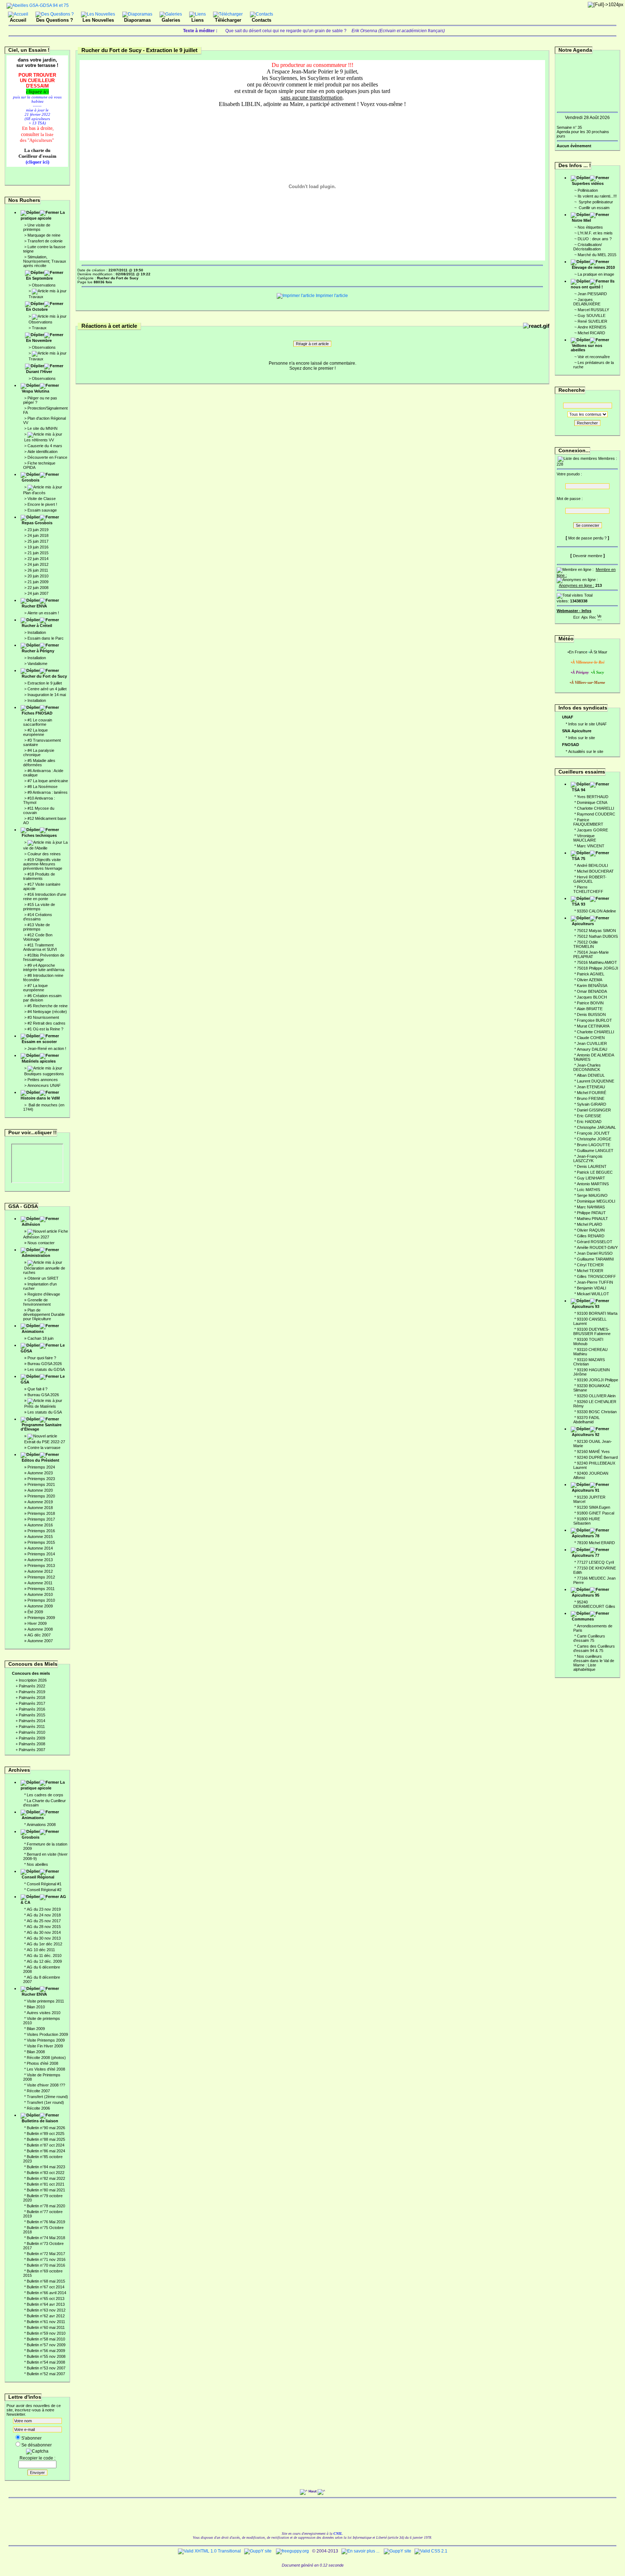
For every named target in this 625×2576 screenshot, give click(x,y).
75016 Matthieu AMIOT (597, 962)
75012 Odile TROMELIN (586, 944)
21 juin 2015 (38, 553)
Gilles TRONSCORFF (596, 1276)
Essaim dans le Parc (46, 638)
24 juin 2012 (38, 564)
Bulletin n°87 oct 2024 (46, 2145)
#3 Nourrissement (43, 1017)
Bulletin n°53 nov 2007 (46, 2368)
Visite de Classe (42, 499)
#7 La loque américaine (48, 781)
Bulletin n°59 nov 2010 (46, 2333)
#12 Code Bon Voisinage (38, 937)
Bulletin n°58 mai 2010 (46, 2339)
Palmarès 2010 (32, 1732)
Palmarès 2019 (32, 1692)
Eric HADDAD (589, 1122)
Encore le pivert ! (42, 504)
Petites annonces (43, 1080)
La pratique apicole (43, 215)
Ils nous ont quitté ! (593, 284)
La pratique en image (596, 274)
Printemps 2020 (41, 1496)
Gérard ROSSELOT (595, 1242)
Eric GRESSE (589, 1116)
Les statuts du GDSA (46, 1369)
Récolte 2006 (38, 2108)
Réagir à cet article (312, 344)
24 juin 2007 (38, 593)
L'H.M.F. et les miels (595, 233)
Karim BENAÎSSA (592, 986)
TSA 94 (579, 790)
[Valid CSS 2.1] (430, 2551)
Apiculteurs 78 (586, 1536)
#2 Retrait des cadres (46, 1023)
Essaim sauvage (42, 510)
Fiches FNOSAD (37, 713)
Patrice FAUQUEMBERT (588, 822)
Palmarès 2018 (32, 1698)
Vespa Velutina (35, 391)
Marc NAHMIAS (591, 1207)
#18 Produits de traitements (39, 876)
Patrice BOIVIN (590, 1003)
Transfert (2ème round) (47, 2097)
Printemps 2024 (41, 1467)
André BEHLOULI (592, 865)
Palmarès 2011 (32, 1726)
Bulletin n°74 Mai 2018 (46, 2238)
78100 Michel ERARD (596, 1543)
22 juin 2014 (38, 559)
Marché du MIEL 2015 (597, 255)
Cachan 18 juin (41, 1338)
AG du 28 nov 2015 (44, 1927)
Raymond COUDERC (596, 814)
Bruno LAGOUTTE (594, 1145)
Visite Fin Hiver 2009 (45, 2046)
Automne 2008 (40, 1629)
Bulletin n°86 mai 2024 (46, 2151)
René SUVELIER (592, 321)
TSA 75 (579, 859)
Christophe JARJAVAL (596, 1127)
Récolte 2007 (38, 2091)
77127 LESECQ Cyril (595, 1562)
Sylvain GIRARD (592, 1104)
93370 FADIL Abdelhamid (586, 1420)
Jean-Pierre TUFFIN (595, 1282)
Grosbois (31, 480)
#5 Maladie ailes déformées (39, 763)
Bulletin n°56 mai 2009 (46, 2351)
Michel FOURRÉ (592, 1093)
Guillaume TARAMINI (595, 1259)
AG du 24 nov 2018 (44, 1915)
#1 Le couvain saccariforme (38, 722)
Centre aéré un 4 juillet (47, 689)
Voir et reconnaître (594, 357)
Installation (37, 632)
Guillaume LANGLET (595, 1151)
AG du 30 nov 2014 (44, 1932)
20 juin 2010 (38, 576)
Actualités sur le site (586, 751)
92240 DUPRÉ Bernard (597, 1457)
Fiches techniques (39, 835)
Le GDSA (43, 1348)
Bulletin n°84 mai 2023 (46, 2167)
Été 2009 (35, 1612)
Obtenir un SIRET (43, 1278)
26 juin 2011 (38, 570)
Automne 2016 (40, 1525)
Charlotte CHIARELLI (596, 808)
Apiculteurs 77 (586, 1555)
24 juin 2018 (38, 535)
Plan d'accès (34, 493)
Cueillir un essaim (594, 208)
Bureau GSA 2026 (43, 1395)
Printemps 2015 (41, 1542)
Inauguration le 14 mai (47, 695)
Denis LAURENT (592, 1166)
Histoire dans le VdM (40, 1098)
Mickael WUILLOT (593, 1294)
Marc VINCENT (591, 846)
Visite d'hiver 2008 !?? (46, 2085)
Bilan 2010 (36, 2007)
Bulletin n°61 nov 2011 (46, 2322)
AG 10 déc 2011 (41, 1950)
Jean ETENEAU (591, 1087)
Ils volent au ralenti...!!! (597, 196)
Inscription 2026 (33, 1680)
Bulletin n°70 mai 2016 (46, 2265)
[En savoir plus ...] (361, 2551)
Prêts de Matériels (40, 1406)
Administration (36, 1255)
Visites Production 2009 (47, 2034)
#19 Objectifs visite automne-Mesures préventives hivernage (43, 864)
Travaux (36, 297)
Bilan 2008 (36, 2052)
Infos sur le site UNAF (588, 724)
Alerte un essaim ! (43, 613)
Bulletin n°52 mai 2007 (46, 2374)
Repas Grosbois (37, 523)
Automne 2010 (40, 1594)
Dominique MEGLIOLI (596, 1201)
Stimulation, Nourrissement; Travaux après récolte (45, 261)
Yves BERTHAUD (593, 797)
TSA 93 (579, 904)
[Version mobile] (599, 616)
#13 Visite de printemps (37, 927)
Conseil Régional (38, 1877)
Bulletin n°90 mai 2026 (46, 2128)
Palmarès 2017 (32, 1703)
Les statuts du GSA (45, 1412)
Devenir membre (588, 556)
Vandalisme (37, 664)
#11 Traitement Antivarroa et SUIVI (40, 947)
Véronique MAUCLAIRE (585, 838)
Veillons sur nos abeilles (586, 348)
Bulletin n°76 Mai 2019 (46, 2222)
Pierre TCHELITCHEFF (588, 889)
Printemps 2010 (41, 1600)
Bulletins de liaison (40, 2121)
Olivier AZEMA (590, 980)
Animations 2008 (41, 1825)
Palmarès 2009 (32, 1738)
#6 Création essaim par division (42, 998)
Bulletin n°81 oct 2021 (46, 2184)
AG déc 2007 (39, 1635)
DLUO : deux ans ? (595, 239)
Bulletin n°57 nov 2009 (46, 2345)
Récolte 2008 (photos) (46, 2058)
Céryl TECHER (590, 1265)
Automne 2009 (40, 1606)
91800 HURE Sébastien (587, 1521)
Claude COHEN (591, 1038)
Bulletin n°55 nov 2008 (46, 2356)
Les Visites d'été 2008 (46, 2069)
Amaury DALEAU (592, 1049)
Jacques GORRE (592, 830)
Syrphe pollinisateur (595, 202)
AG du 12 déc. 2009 (44, 1961)
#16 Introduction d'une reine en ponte (45, 897)
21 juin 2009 (38, 582)
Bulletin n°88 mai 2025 (46, 2139)
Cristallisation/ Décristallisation (588, 247)
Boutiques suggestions (44, 1074)
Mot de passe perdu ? (587, 538)
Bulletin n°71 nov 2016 (46, 2259)
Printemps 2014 (41, 1554)
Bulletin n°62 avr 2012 (46, 2316)
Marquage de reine (44, 235)
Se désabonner (37, 2445)
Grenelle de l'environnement (37, 1302)
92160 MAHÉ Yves (593, 1452)
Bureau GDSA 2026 (45, 1364)
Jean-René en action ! (47, 1048)
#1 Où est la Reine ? (45, 1029)
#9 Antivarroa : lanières (48, 792)
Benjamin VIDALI (592, 1288)
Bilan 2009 (36, 2029)
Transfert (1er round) (45, 2102)
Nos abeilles (37, 1864)
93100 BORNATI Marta (597, 1313)
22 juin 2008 (38, 588)
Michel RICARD (591, 333)
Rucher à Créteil (37, 626)
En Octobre (37, 309)
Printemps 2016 (41, 1531)
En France (578, 652)
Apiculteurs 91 (586, 1490)
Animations (33, 1331)
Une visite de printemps (37, 227)
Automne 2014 (40, 1548)
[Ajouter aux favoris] (584, 616)
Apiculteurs (583, 924)
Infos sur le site (582, 738)
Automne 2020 (40, 1490)
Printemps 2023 (41, 1479)
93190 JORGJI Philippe (598, 1380)
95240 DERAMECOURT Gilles (594, 1604)
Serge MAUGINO (592, 1195)
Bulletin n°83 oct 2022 (46, 2173)
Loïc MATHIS (588, 1190)
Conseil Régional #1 (44, 1884)
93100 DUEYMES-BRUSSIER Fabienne (592, 1331)
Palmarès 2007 (32, 1750)
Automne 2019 (40, 1502)
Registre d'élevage (44, 1294)
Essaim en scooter (39, 1042)
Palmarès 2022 (32, 1686)
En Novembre (39, 340)
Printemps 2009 (41, 1618)
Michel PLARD (590, 1224)
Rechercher (587, 423)
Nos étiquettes (590, 227)
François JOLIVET (593, 1133)
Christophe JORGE (594, 1139)
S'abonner (31, 2438)
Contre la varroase (44, 1448)
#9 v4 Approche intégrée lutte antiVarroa (44, 967)
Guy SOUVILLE (592, 315)
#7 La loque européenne (35, 988)
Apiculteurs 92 (586, 1435)
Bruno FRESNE (591, 1098)
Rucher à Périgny (38, 651)
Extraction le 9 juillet (45, 683)
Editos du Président (41, 1460)
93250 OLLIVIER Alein (596, 1396)
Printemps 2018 (41, 1513)
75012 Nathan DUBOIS (597, 936)
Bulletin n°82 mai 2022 (46, 2178)
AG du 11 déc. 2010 (44, 1956)
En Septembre (39, 278)
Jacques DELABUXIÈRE (587, 302)
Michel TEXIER (590, 1271)
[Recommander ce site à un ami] (592, 616)
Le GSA (43, 1379)
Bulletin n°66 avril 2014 (46, 2293)
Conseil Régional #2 (44, 1890)
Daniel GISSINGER (594, 1110)
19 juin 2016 (38, 547)
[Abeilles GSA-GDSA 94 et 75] (38, 5)
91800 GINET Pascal (596, 1513)
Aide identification (42, 452)
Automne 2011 (40, 1583)
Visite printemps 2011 (45, 2001)
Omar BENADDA (592, 991)
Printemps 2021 (41, 1484)
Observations (44, 285)
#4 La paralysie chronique (39, 753)
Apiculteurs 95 (586, 1595)
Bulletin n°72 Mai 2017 (46, 2254)
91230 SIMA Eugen (594, 1507)
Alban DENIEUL (591, 1075)
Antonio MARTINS (593, 1184)
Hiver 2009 (37, 1623)
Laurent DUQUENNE (596, 1081)
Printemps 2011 (41, 1589)
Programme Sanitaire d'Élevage (41, 1427)
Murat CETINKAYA (593, 1026)
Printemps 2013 (41, 1565)
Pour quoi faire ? (42, 1358)
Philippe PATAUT (591, 1213)
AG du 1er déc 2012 (44, 1944)
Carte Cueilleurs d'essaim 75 (589, 1638)
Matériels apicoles (39, 1061)
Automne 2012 (40, 1571)
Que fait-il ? (37, 1389)
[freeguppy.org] (293, 2551)
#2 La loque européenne (35, 732)
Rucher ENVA (34, 606)
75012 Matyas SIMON (596, 931)
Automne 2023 (40, 1473)
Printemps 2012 (41, 1577)
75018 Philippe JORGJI (598, 968)
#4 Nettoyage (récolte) (47, 1012)
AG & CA (43, 1899)
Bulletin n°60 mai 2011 (46, 2327)
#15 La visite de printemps (39, 907)
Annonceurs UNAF (44, 1085)
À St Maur (599, 652)
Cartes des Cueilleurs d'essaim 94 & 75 (594, 1648)
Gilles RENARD (591, 1236)
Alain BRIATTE (590, 1009)
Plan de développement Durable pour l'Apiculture (44, 1314)
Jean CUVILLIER (592, 1043)
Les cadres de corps (45, 1795)
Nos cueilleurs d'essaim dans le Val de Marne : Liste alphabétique (594, 1663)
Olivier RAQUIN (591, 1230)
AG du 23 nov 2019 (44, 1909)
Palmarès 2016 (32, 1709)
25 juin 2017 (38, 541)
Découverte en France (47, 457)
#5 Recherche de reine (48, 1006)
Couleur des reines (44, 854)
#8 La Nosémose (42, 787)
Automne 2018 (40, 1508)
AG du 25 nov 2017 (44, 1921)
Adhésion (31, 1224)
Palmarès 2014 (32, 1721)
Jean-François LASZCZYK (588, 1158)
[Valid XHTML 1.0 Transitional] (209, 2551)
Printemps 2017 (41, 1519)
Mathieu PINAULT (592, 1219)
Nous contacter (41, 1243)
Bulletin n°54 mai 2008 (46, 2362)
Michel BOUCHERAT (595, 871)
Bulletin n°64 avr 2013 (46, 2304)
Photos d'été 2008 (42, 2063)
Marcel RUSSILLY (593, 310)
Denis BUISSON (591, 1014)
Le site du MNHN (42, 428)
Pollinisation (588, 190)
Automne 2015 (40, 1537)
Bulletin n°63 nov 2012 (46, 2310)
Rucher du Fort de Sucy (44, 676)
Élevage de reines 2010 (593, 267)
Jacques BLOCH (592, 997)
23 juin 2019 (38, 530)
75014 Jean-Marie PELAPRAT (591, 954)
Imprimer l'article (331, 296)
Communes (583, 1619)
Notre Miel (581, 220)
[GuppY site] (258, 2551)
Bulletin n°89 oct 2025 (46, 2134)
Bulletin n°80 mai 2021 (46, 2190)
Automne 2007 (40, 1641)
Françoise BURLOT (594, 1020)
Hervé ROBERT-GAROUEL (590, 879)
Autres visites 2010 (44, 2013)
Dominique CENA (592, 802)
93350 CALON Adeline (596, 911)
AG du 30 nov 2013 (44, 1938)
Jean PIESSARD (592, 294)
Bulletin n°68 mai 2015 (46, 2281)
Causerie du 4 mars (45, 446)
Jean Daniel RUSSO (595, 1253)
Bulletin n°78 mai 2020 (46, 2206)
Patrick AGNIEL (591, 974)
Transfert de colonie (45, 241)
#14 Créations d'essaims (38, 917)
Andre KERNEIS (592, 327)
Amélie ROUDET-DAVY (597, 1247)
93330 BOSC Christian (597, 1412)
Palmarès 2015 (32, 1715)
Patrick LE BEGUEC (595, 1172)
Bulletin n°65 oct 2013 (46, 2299)
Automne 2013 (40, 1560)
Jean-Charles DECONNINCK (587, 1067)
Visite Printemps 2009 (46, 2040)
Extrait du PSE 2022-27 (45, 1442)
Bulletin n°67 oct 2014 (46, 2287)
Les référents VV (39, 440)
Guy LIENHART (591, 1178)
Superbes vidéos (588, 183)
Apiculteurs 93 (586, 1306)
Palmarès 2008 (32, 1744)
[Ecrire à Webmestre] (577, 616)
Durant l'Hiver (39, 372)
